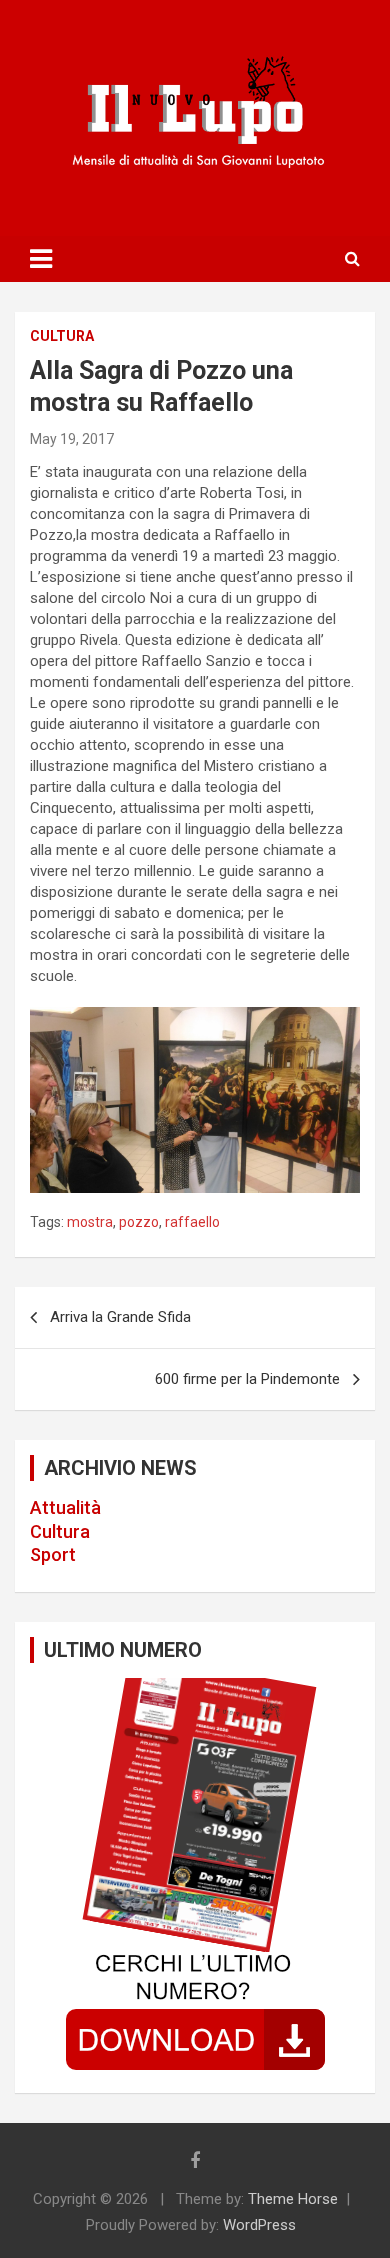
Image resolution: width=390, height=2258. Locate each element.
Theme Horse (293, 2199)
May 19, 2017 (72, 439)
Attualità (65, 1507)
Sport (53, 1554)
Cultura (60, 1531)
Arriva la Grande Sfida (120, 1317)
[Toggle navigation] (41, 259)
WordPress (259, 2225)
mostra (90, 1222)
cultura (62, 336)
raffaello (192, 1222)
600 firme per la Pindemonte (247, 1379)
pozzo (139, 1222)
